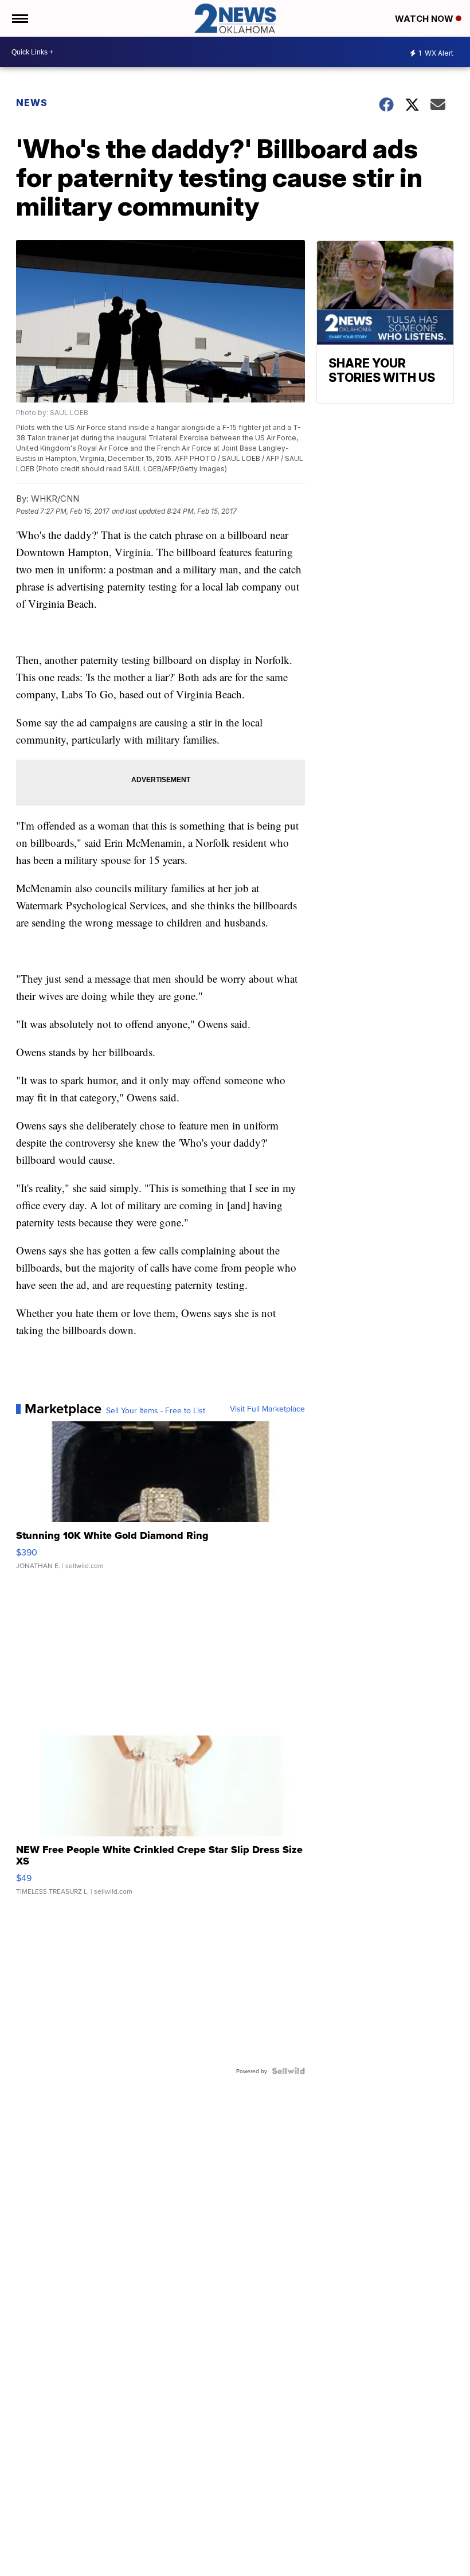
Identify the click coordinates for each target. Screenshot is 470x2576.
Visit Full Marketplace (267, 1409)
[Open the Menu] (19, 18)
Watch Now (425, 19)
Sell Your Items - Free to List (156, 1410)
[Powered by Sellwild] (288, 2071)
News (32, 103)
